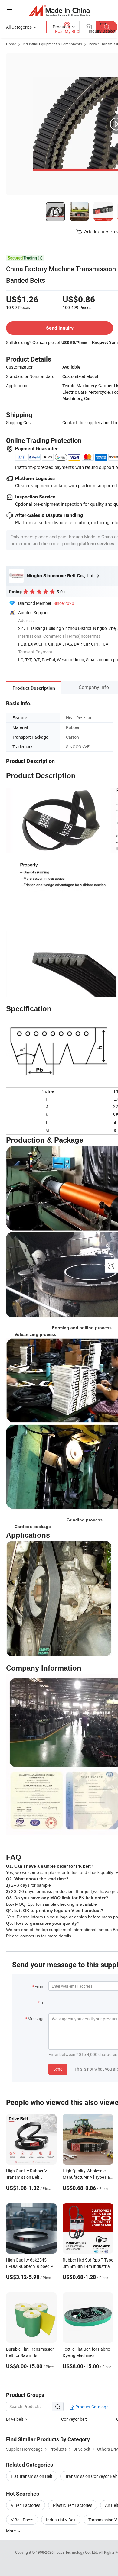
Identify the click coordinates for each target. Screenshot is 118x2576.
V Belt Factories (26, 2505)
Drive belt (15, 2419)
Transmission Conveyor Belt (91, 2476)
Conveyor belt (74, 2419)
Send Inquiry (60, 328)
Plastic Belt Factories (73, 2505)
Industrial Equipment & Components (52, 44)
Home (11, 44)
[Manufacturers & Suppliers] (59, 10)
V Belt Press (22, 2520)
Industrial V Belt (61, 2520)
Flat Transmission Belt (32, 2476)
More (11, 2531)
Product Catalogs (91, 2407)
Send (58, 2069)
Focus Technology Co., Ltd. (77, 2552)
